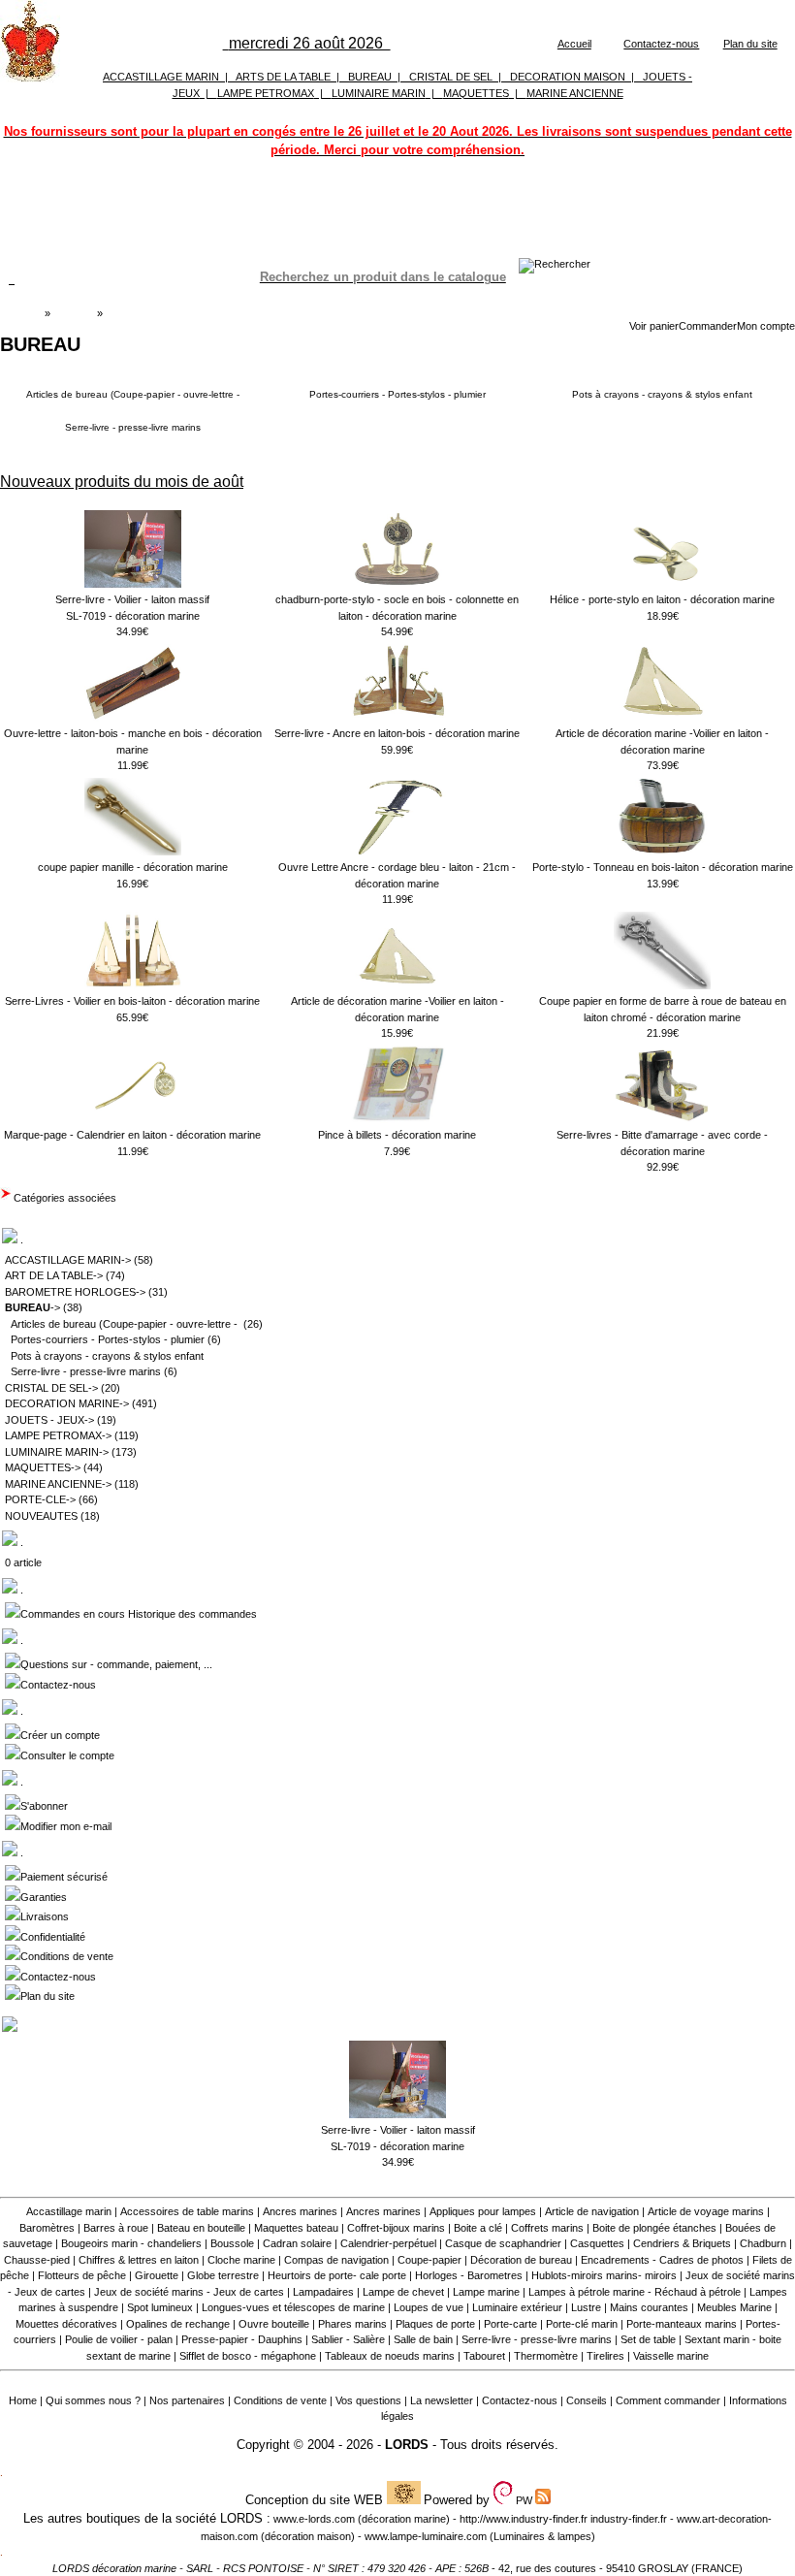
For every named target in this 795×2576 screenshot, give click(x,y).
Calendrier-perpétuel (388, 2243)
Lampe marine (486, 2292)
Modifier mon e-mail (66, 1826)
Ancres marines (300, 2211)
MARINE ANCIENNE (575, 93)
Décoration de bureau (521, 2260)
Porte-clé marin (583, 2324)
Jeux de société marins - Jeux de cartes (189, 2292)
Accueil (574, 44)
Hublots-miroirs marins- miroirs (604, 2275)
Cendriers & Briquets (682, 2243)
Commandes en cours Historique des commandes (139, 1614)
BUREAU (370, 77)
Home (23, 2400)
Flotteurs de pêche (82, 2275)
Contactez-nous (661, 44)
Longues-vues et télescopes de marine (293, 2307)
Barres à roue (116, 2228)
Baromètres (47, 2228)
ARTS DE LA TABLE (283, 77)
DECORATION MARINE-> (67, 1403)
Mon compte (766, 326)
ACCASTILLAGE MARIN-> (68, 1260)
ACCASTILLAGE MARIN (161, 77)
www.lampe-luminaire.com (426, 2536)
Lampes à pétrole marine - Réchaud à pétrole (635, 2292)
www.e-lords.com (314, 2519)
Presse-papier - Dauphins (242, 2339)
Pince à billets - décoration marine (397, 1135)
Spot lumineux (160, 2307)
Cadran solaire (297, 2243)
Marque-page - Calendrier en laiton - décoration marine (132, 1135)
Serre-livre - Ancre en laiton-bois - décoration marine (397, 733)
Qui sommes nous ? (93, 2400)
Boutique (74, 313)
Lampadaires (323, 2292)
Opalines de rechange (178, 2324)
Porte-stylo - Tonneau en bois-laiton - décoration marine (663, 867)
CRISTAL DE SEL (451, 77)
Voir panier (654, 326)
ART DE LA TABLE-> (54, 1275)
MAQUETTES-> (43, 1467)
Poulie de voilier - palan (119, 2339)
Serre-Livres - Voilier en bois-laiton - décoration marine (132, 1001)
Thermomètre (546, 2356)
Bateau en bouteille (201, 2228)
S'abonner (44, 1806)
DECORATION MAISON (568, 77)
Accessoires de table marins (187, 2211)
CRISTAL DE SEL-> (51, 1388)
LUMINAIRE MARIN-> (57, 1452)
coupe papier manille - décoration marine (133, 867)
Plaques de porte (435, 2324)
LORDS (407, 2445)
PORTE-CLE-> (40, 1499)
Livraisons (45, 1916)
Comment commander (668, 2400)
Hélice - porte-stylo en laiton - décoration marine (662, 599)
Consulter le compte (67, 1755)
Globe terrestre (223, 2275)
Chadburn (763, 2243)
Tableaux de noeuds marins (390, 2356)
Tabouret (484, 2356)
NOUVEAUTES (41, 1516)
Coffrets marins (547, 2228)
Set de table (648, 2339)
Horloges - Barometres (469, 2275)
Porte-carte (510, 2324)
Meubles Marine (734, 2307)
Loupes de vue (429, 2307)
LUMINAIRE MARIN (379, 93)
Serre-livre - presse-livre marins (133, 427)
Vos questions (368, 2400)
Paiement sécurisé (64, 1877)
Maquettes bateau (296, 2228)
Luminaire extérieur (517, 2307)
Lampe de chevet (403, 2292)
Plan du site (750, 44)
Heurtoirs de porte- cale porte (337, 2275)
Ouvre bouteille (274, 2324)
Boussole (232, 2243)
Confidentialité (53, 1937)
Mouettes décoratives (66, 2324)
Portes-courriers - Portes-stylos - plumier (397, 394)
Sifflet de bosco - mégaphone (248, 2356)
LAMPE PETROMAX (266, 93)
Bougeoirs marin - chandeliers (131, 2243)
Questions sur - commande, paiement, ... (116, 1664)
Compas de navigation (336, 2260)
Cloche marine (241, 2260)
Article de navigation (592, 2211)
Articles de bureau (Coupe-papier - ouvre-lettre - (133, 394)
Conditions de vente (67, 1956)
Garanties (44, 1897)
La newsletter (442, 2400)
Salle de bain (423, 2339)
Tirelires (605, 2356)
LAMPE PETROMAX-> (58, 1435)
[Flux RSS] (555, 264)
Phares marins (352, 2324)
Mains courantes (649, 2307)
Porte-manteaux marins (682, 2324)
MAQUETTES (476, 93)
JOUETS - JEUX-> (49, 1420)
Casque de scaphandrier (503, 2243)
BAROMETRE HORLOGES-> (75, 1292)
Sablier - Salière (348, 2339)
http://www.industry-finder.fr (524, 2519)
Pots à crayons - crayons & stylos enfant (662, 394)
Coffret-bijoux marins (396, 2228)
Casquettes (597, 2243)
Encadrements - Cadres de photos (662, 2260)
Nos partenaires (187, 2400)
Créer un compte (60, 1735)
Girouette (157, 2275)
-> (32, 1307)
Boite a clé (478, 2228)
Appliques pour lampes (483, 2211)
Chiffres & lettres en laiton (139, 2260)
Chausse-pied (37, 2260)
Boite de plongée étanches (654, 2228)
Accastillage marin (69, 2211)
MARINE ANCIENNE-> (58, 1484)
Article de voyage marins (706, 2211)
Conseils (587, 2400)
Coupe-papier (429, 2260)
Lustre (586, 2307)
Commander (708, 326)
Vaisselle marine (671, 2356)
